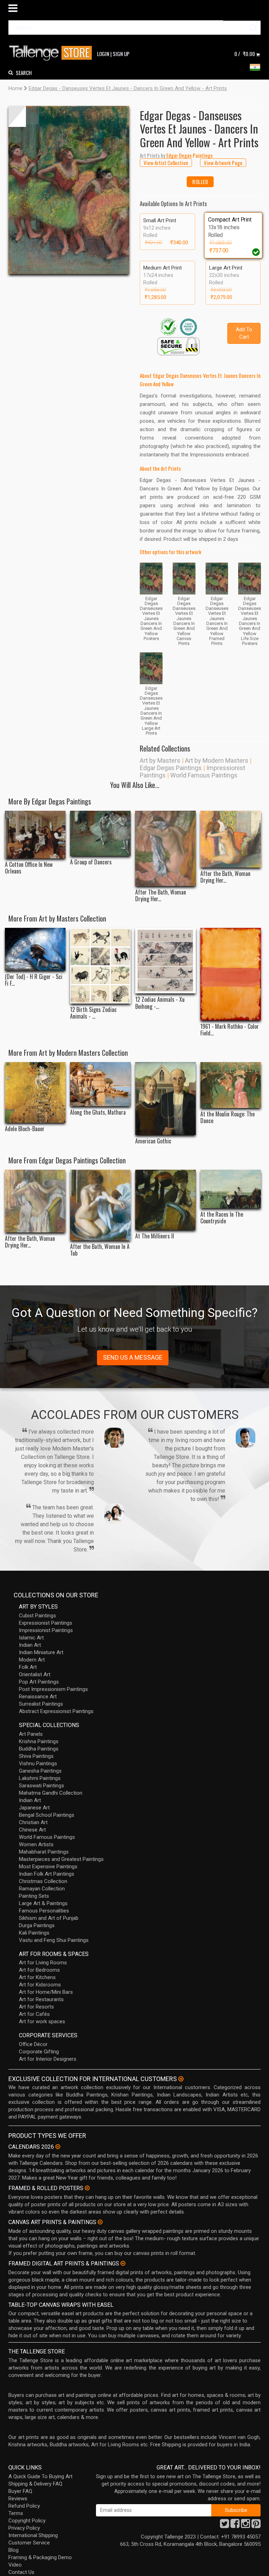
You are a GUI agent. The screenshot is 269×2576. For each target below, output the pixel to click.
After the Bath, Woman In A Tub (100, 1250)
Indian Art (30, 1645)
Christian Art (33, 1822)
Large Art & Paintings (43, 1903)
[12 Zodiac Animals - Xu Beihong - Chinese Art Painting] (165, 961)
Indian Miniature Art (41, 1652)
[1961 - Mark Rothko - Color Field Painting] (231, 974)
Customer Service (29, 2543)
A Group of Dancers (91, 862)
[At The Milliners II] (165, 1200)
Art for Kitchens (37, 1977)
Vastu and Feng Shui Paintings (54, 1940)
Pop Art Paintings (39, 1682)
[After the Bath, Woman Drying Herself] (35, 1201)
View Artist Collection (166, 163)
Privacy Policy (24, 2528)
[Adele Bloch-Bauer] (35, 1093)
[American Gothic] (165, 1099)
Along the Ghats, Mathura (98, 1112)
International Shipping (33, 2535)
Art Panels (31, 1734)
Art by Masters (160, 760)
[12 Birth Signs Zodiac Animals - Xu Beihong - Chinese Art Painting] (100, 966)
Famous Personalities (44, 1911)
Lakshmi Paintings (40, 1778)
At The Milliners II (155, 1236)
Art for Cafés (34, 2014)
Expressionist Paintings (46, 1623)
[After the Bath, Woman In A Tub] (100, 1205)
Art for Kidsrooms (40, 1985)
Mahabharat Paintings (44, 1852)
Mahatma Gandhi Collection (51, 1793)
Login (103, 54)
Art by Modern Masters (217, 760)
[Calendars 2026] (58, 2147)
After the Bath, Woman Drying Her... (225, 877)
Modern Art (32, 1660)
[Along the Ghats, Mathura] (100, 1084)
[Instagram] (246, 2526)
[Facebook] (235, 2526)
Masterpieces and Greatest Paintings (61, 1859)
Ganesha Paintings (40, 1771)
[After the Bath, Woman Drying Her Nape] (231, 839)
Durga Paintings (37, 1925)
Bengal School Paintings (47, 1815)
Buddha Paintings (39, 1749)
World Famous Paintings (204, 775)
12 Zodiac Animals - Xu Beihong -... (160, 1003)
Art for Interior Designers (48, 2059)
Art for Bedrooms (39, 1970)
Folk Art (28, 1667)
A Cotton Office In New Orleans (29, 868)
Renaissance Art (38, 1697)
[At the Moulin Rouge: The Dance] (231, 1085)
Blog (13, 2550)
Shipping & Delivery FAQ (35, 2484)
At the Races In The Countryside (222, 1218)
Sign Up (121, 54)
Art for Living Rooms (43, 1963)
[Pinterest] (256, 2526)
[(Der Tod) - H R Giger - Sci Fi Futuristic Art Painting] (35, 949)
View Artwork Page (223, 163)
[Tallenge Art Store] (52, 53)
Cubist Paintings (37, 1616)
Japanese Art (34, 1808)
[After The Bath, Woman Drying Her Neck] (165, 848)
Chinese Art (32, 1830)
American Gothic (153, 1141)
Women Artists (36, 1844)
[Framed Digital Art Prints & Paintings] (123, 2263)
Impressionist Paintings (46, 1630)
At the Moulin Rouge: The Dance (227, 1117)
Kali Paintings (34, 1933)
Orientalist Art (35, 1674)
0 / (245, 54)
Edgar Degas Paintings (171, 768)
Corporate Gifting (39, 2052)
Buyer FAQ (20, 2491)
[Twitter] (225, 2526)
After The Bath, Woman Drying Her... (161, 896)
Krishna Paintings (39, 1741)
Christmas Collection (43, 1881)
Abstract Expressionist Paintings (56, 1711)
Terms (16, 2513)
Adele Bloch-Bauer (25, 1129)
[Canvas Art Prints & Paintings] (100, 2222)
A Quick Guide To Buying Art (40, 2476)
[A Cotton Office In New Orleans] (35, 835)
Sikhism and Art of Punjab (49, 1918)
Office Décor (33, 2044)
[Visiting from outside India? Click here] (181, 2079)
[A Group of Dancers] (100, 833)
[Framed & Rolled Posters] (87, 2188)
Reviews (18, 2499)
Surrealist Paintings (41, 1704)
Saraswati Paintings (42, 1786)
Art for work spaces (42, 2021)
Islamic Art (31, 1638)
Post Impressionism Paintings (53, 1689)
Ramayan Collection (42, 1889)
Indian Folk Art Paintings (47, 1874)
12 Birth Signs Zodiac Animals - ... (93, 1013)
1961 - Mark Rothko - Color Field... (230, 1030)
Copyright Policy (27, 2521)
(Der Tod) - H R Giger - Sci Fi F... (34, 980)
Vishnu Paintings (38, 1763)
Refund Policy (24, 2506)
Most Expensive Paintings (48, 1867)
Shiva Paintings (36, 1756)
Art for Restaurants (41, 1999)
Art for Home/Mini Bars (46, 1992)
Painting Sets (34, 1896)
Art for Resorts (36, 2007)
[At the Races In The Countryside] (231, 1189)
